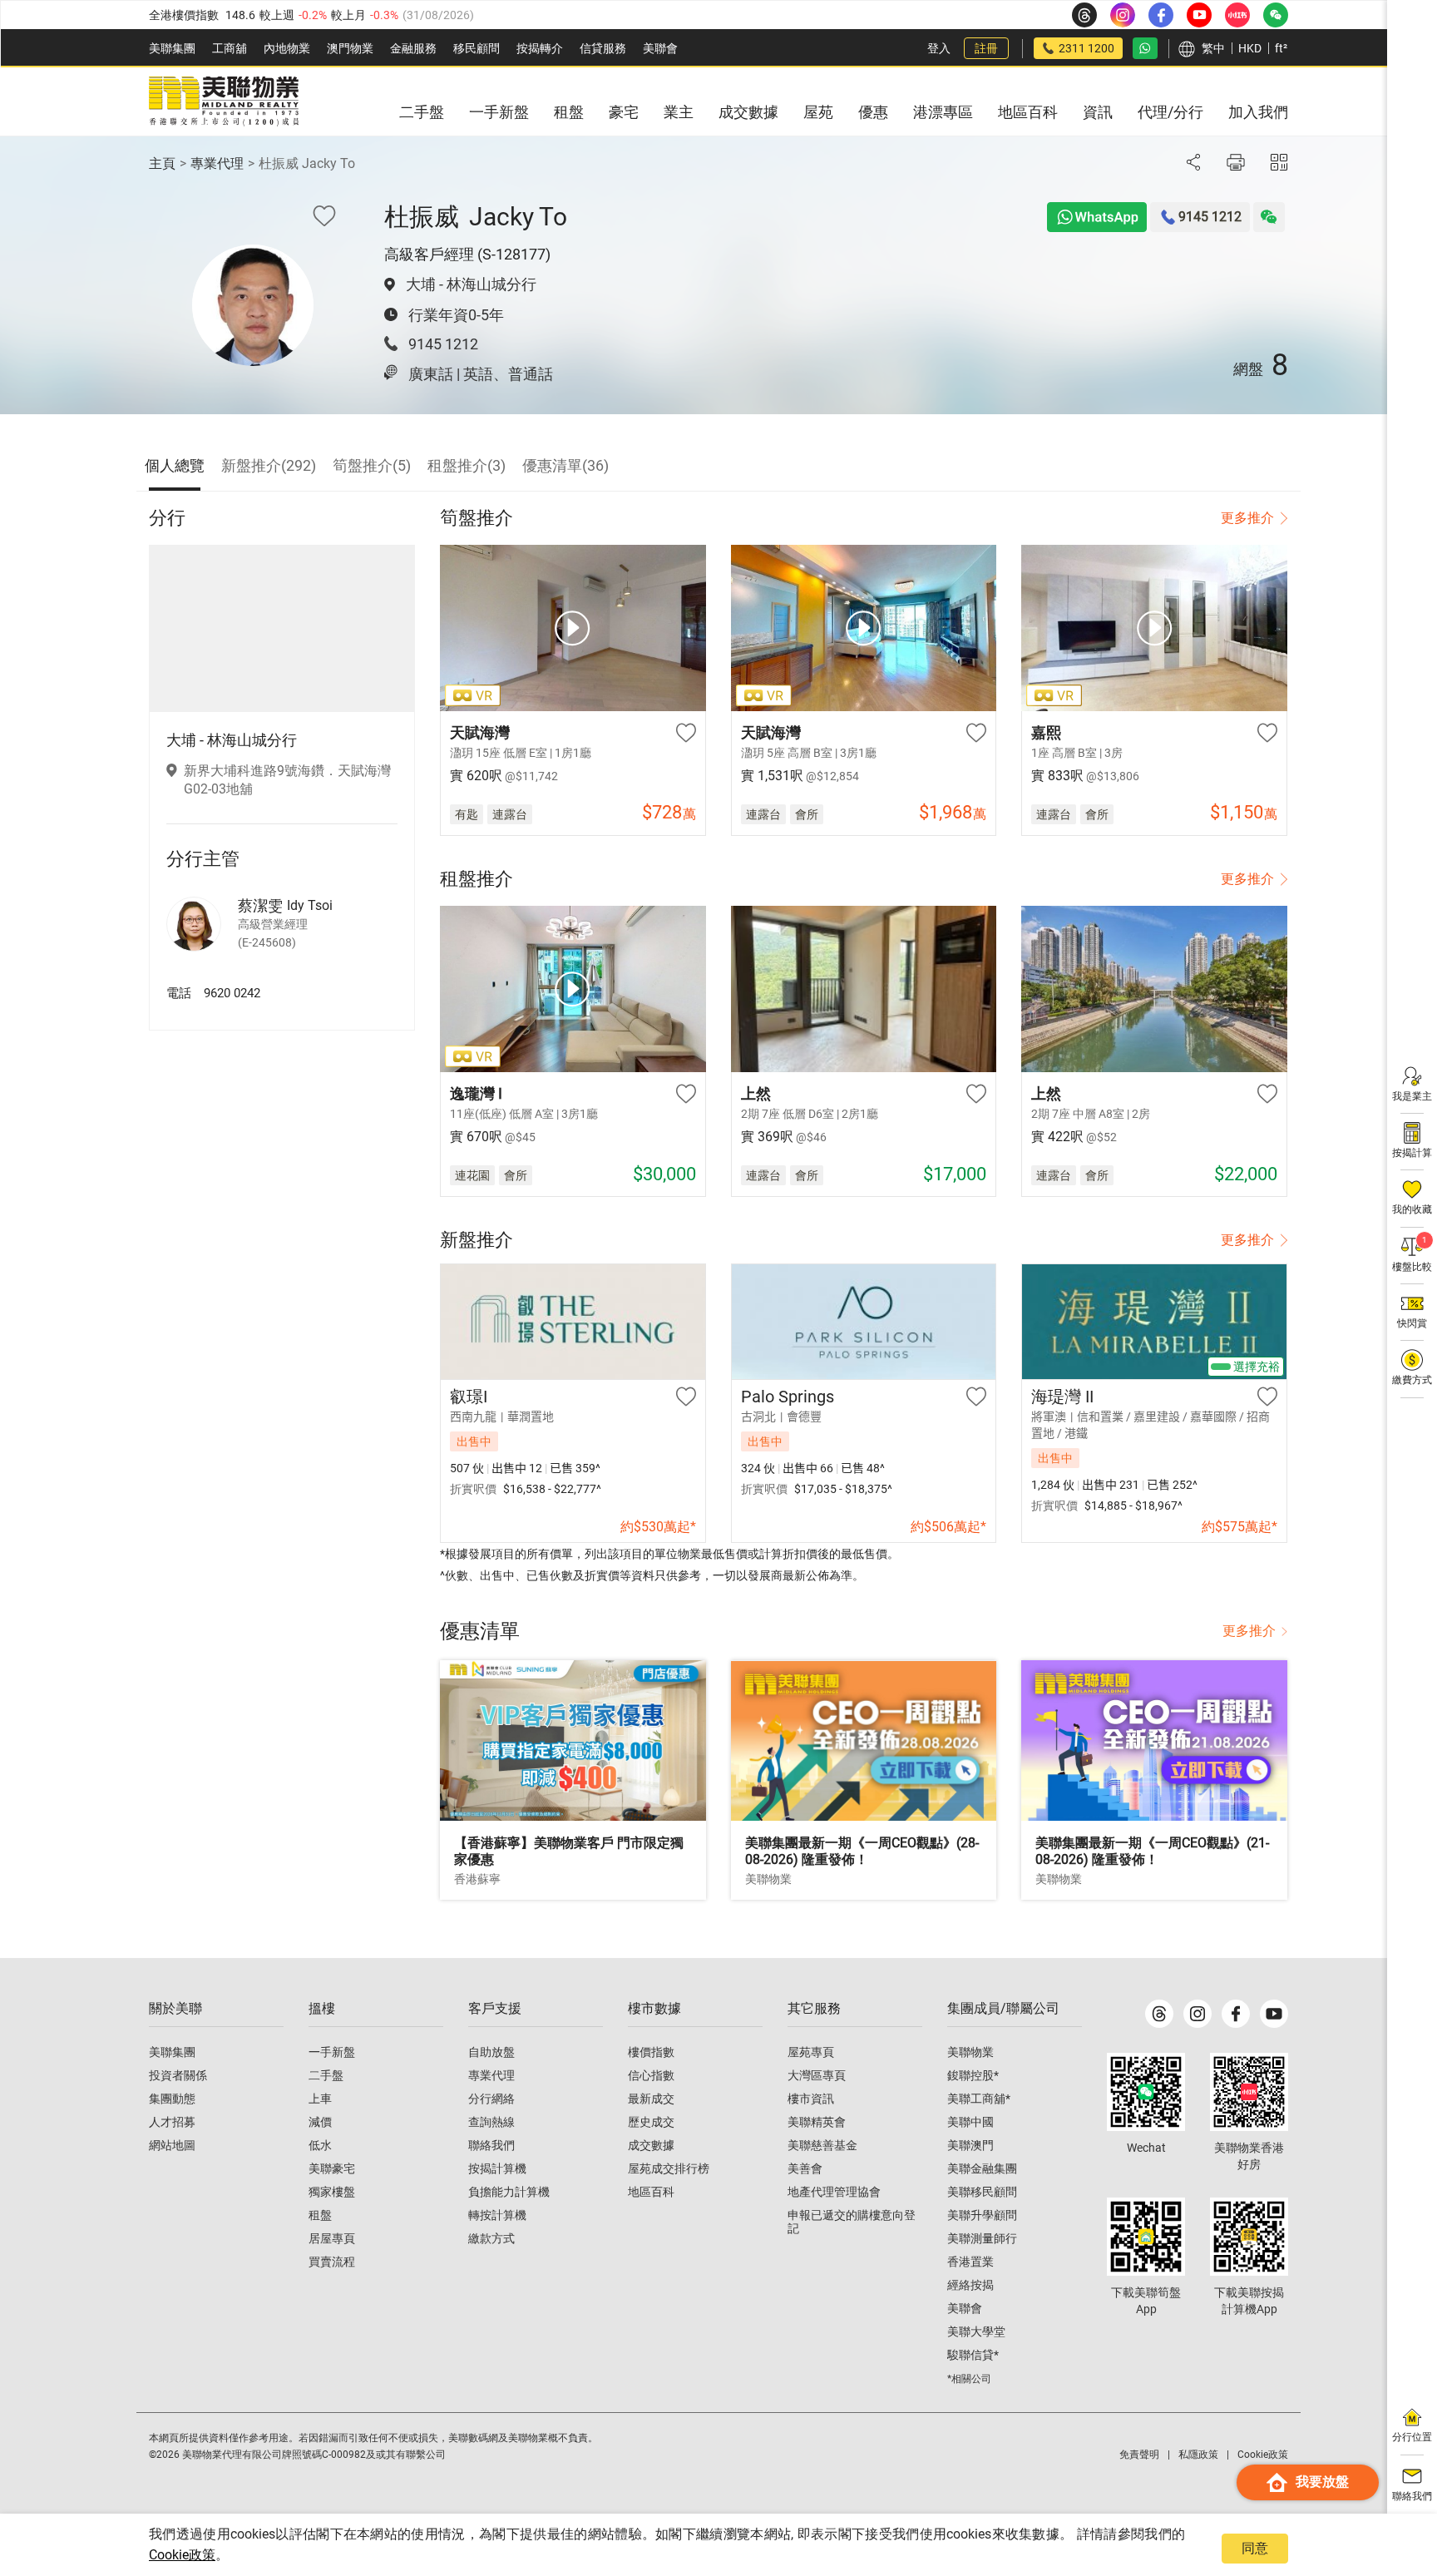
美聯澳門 (970, 2145)
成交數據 (651, 2145)
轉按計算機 (497, 2215)
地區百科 (651, 2192)
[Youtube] (1274, 2014)
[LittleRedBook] (1249, 2092)
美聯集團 (172, 48)
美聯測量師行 (982, 2238)
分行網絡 (491, 2099)
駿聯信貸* (973, 2355)
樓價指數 (651, 2052)
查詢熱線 (491, 2122)
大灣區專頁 (817, 2075)
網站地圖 (172, 2145)
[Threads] (1159, 2014)
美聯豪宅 (332, 2168)
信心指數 (651, 2075)
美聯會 (660, 48)
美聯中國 (970, 2122)
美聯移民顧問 (982, 2192)
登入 (939, 48)
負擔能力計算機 (509, 2192)
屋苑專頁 (811, 2052)
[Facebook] (1236, 2014)
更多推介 (1247, 518)
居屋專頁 (332, 2238)
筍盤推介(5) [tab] (372, 465)
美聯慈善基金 (822, 2145)
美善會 (805, 2168)
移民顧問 (477, 48)
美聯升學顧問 (982, 2215)
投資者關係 (178, 2075)
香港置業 (970, 2262)
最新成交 (651, 2099)
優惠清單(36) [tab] (565, 465)
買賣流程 (332, 2262)
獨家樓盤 (332, 2192)
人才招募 (172, 2122)
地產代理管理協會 (834, 2192)
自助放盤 (491, 2052)
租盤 (320, 2215)
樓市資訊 (811, 2099)
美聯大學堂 (976, 2331)
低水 (320, 2145)
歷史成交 (651, 2122)
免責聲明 (1139, 2455)
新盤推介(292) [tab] (269, 465)
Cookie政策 (182, 2555)
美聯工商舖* (979, 2099)
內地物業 (287, 48)
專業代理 (217, 163)
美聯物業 (970, 2052)
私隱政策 (1198, 2455)
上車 (320, 2099)
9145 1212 (443, 344)
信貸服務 (603, 48)
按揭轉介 (540, 48)
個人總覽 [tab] (175, 465)
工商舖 (230, 48)
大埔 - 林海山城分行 (471, 284)
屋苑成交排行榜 (669, 2168)
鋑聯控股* (973, 2075)
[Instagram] (1197, 2014)
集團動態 (172, 2099)
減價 (320, 2122)
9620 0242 (232, 993)
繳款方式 (491, 2238)
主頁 (162, 163)
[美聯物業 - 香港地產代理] (224, 101)
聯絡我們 (491, 2145)
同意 (1255, 2548)
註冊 (986, 48)
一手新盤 (332, 2052)
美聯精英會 (817, 2122)
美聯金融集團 (982, 2168)
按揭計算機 (497, 2168)
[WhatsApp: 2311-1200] (1145, 48)
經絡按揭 (970, 2285)
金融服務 (413, 48)
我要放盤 (1322, 2482)
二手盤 (326, 2075)
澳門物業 (350, 48)
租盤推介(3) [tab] (467, 465)
